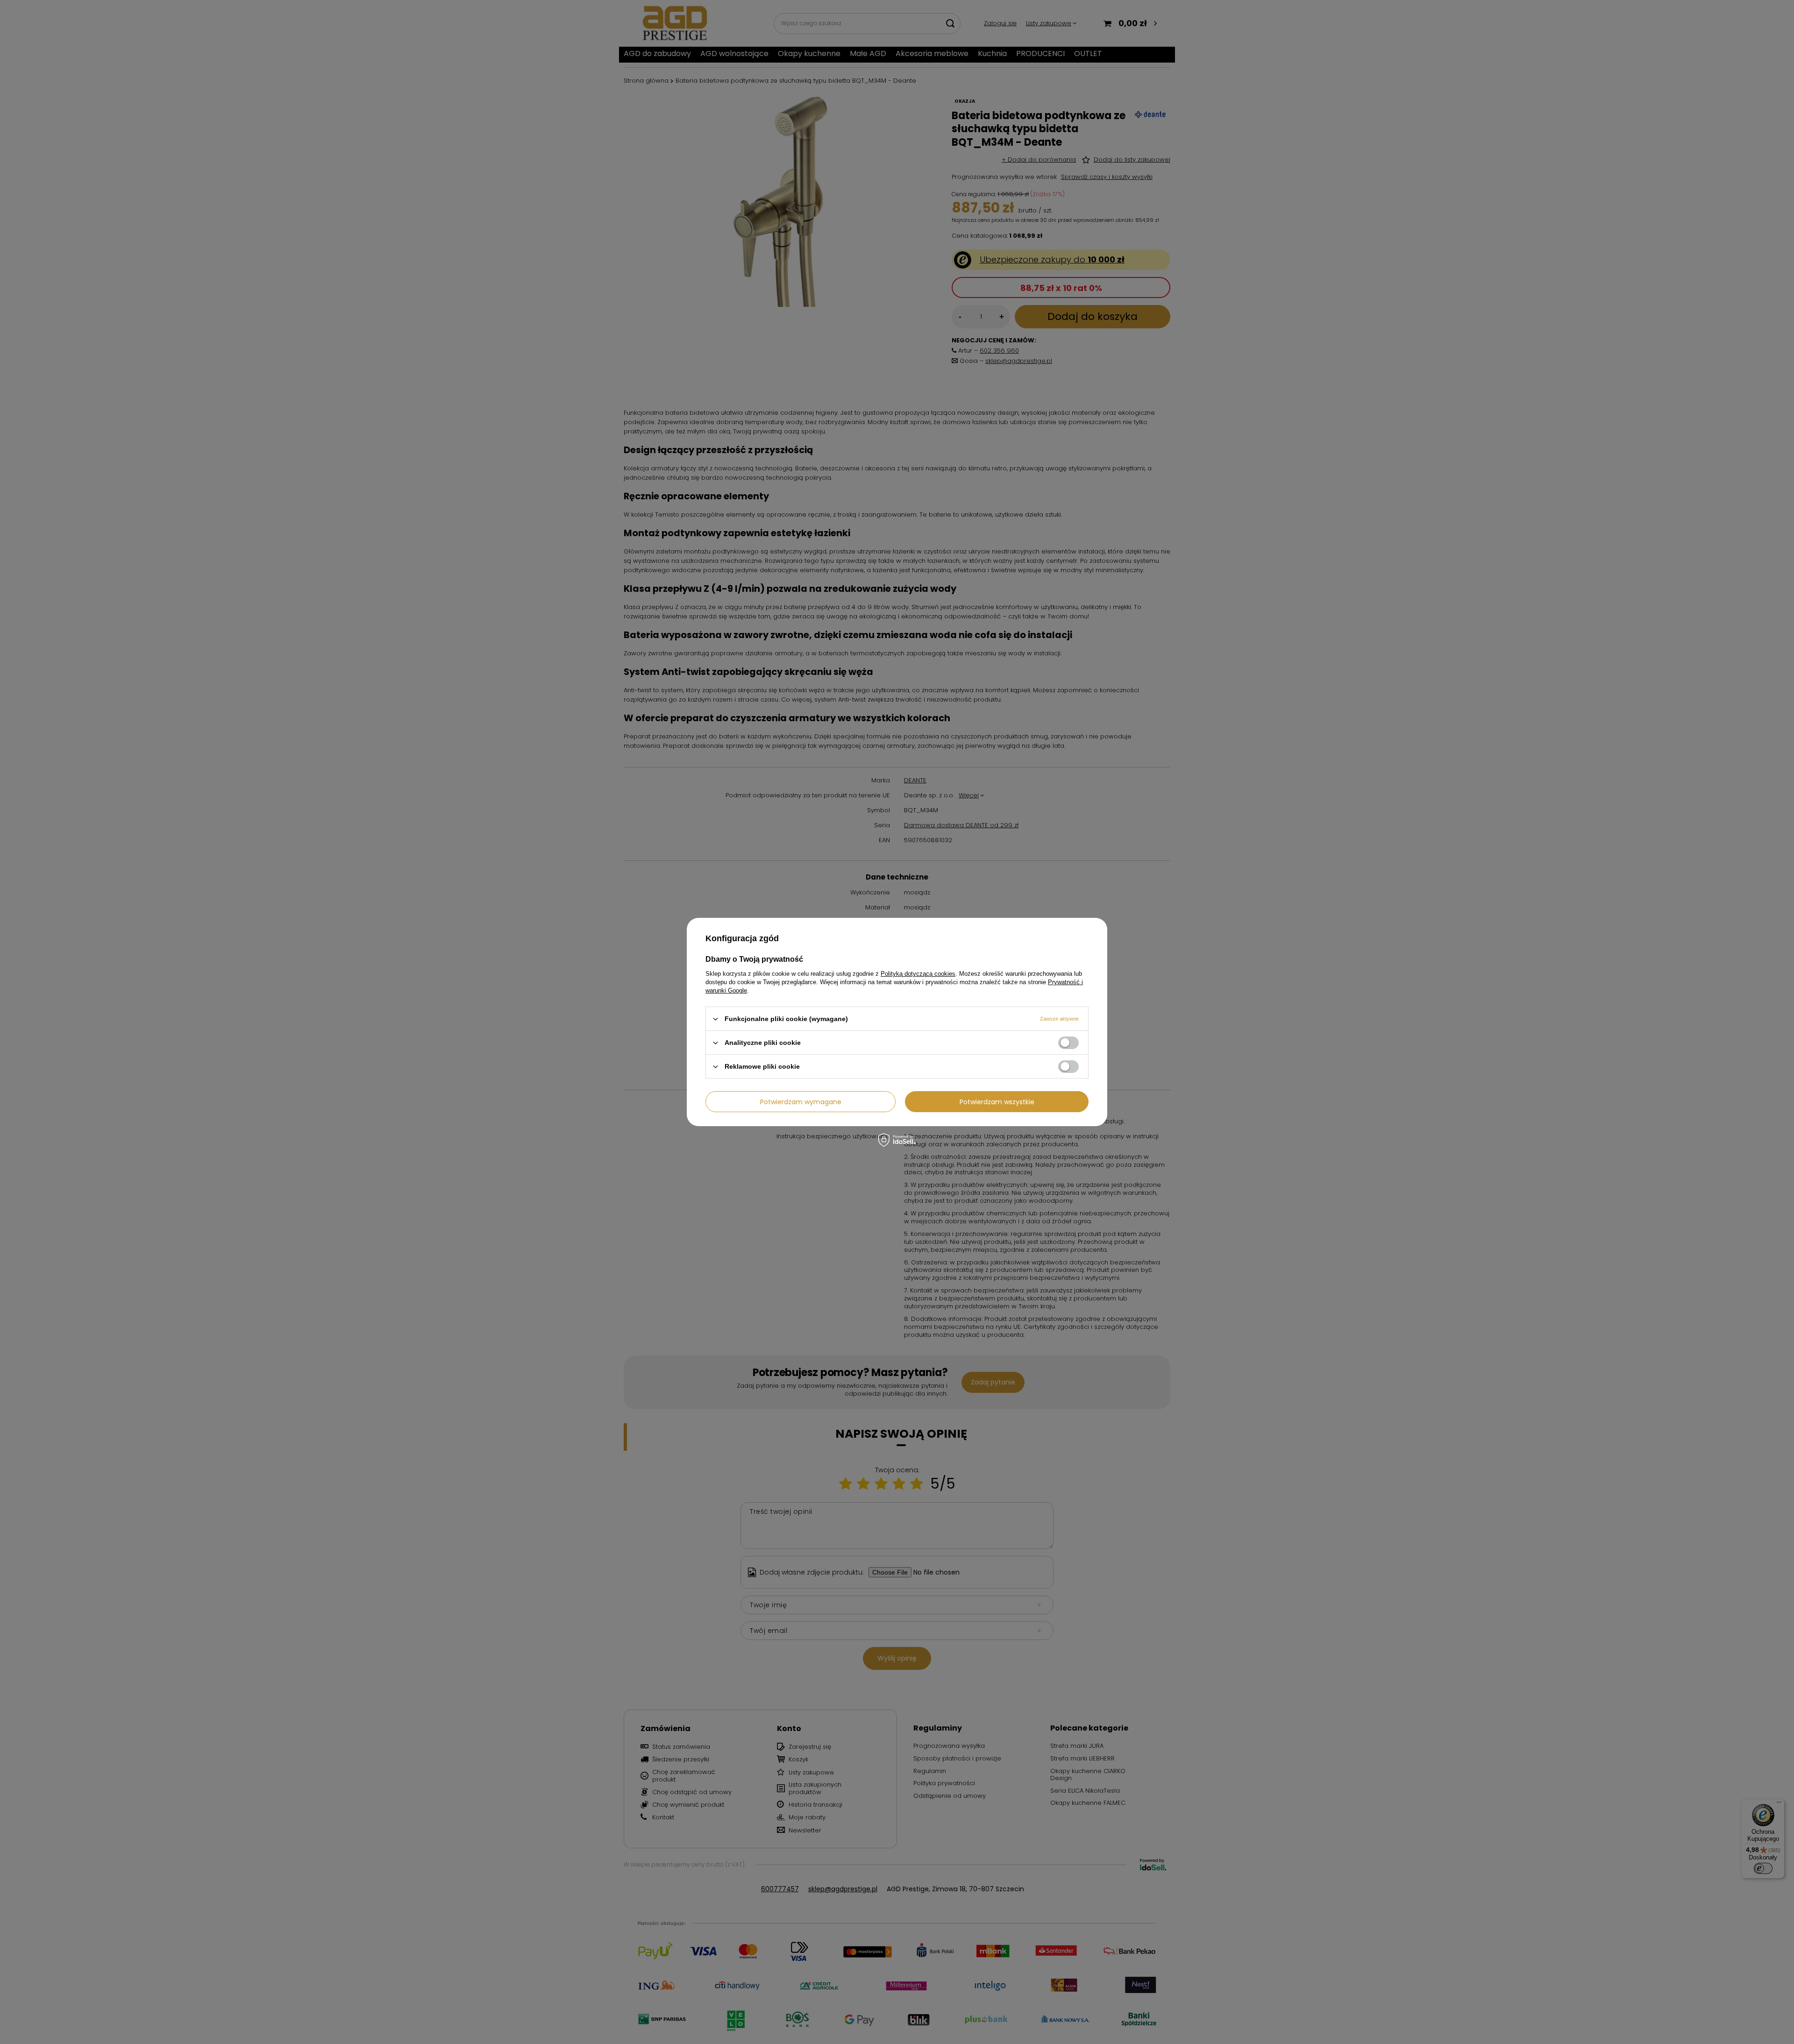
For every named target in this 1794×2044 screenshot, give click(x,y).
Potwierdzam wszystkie (997, 1101)
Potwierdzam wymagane (801, 1101)
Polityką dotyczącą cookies (918, 974)
